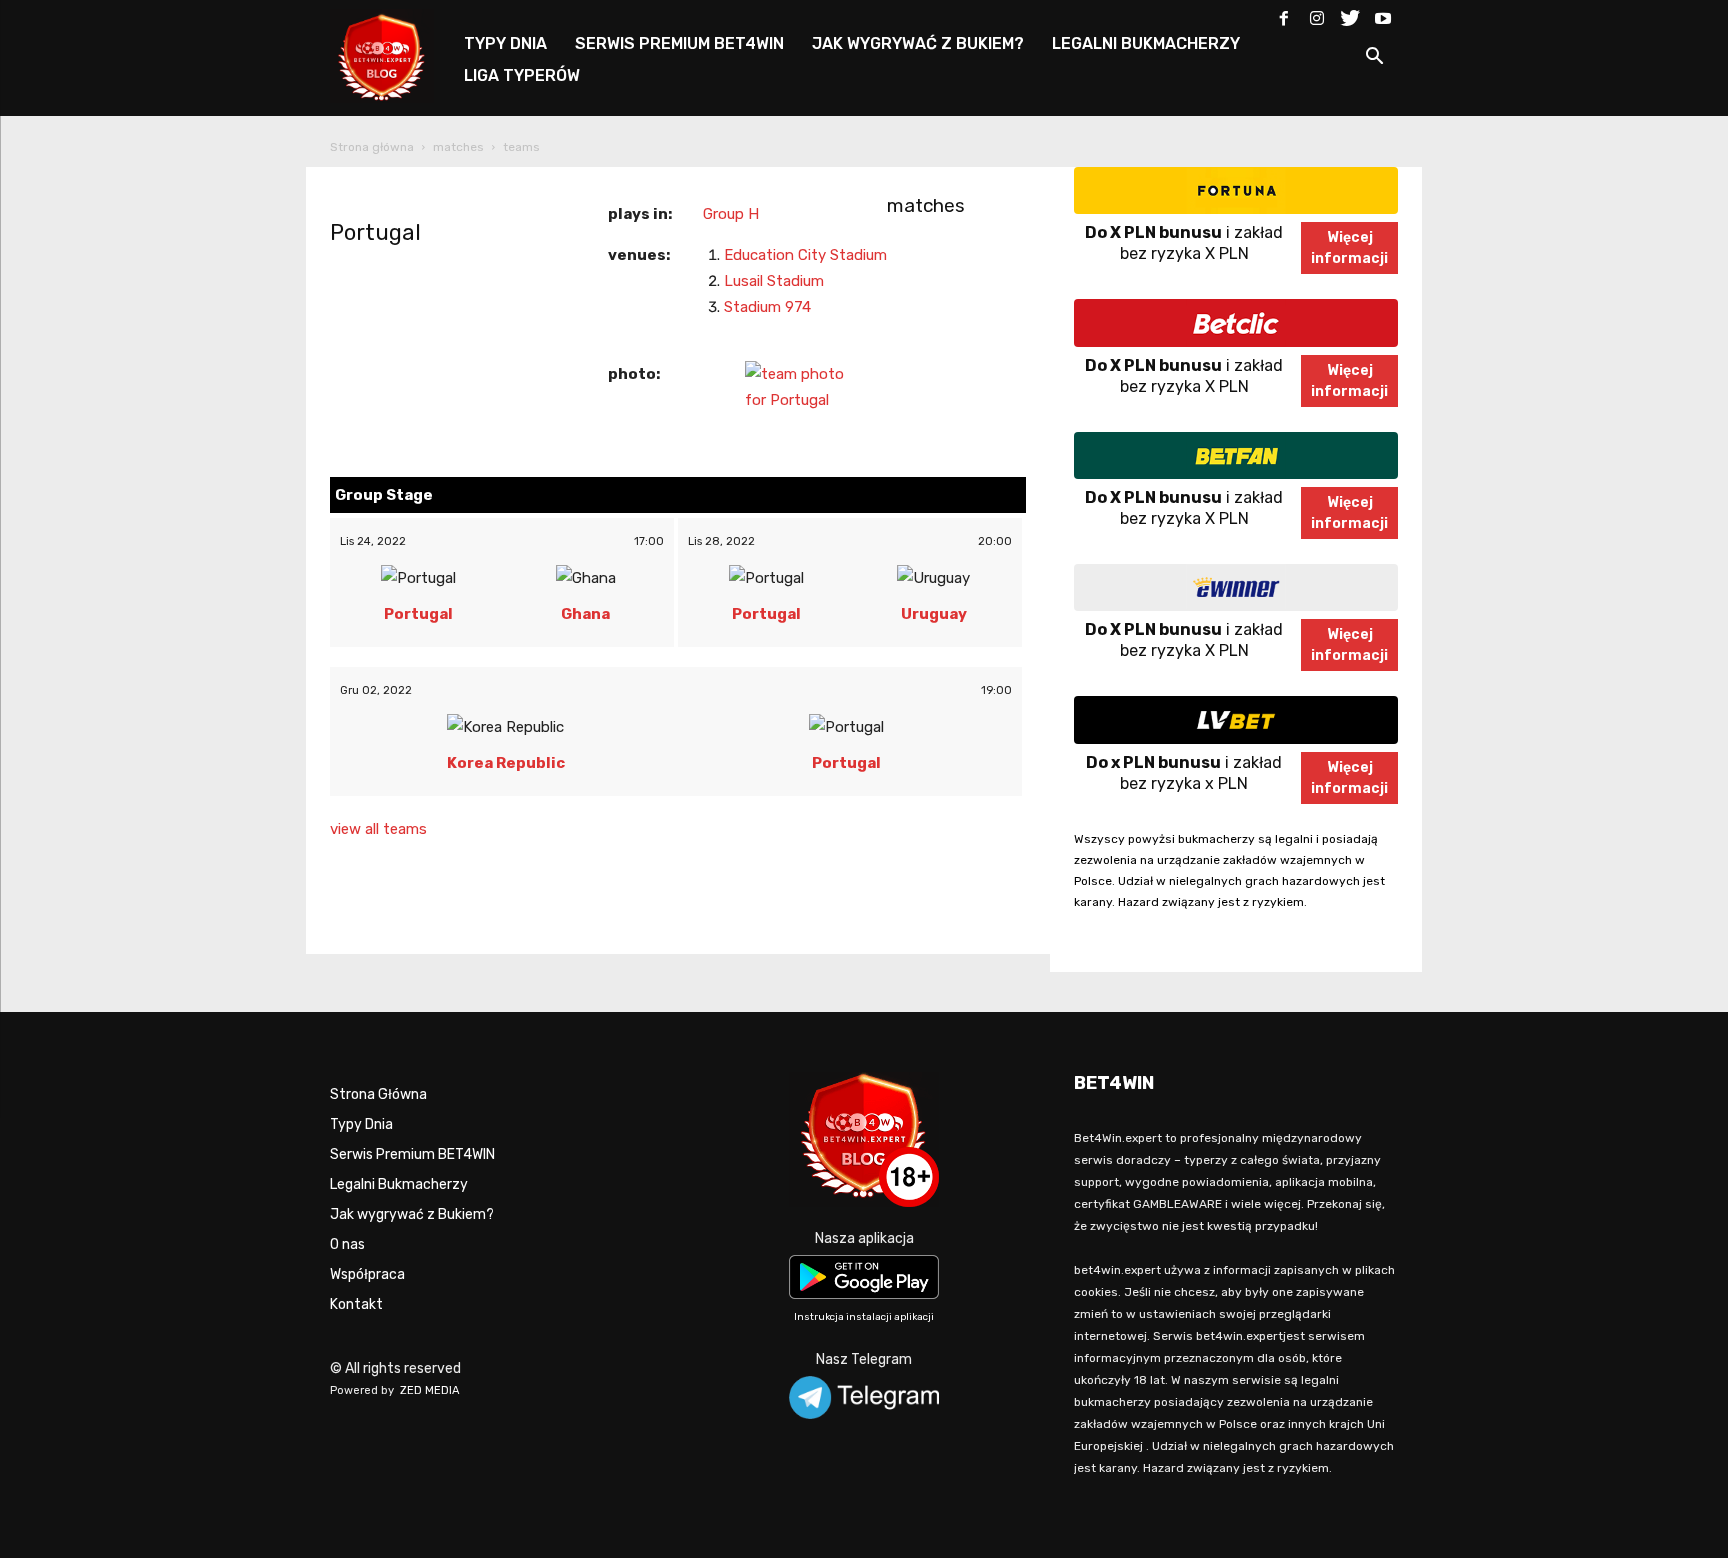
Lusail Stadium (774, 281)
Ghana (585, 614)
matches (458, 147)
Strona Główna (378, 1094)
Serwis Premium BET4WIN (412, 1154)
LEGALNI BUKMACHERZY (1146, 43)
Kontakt (356, 1304)
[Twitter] (1350, 14)
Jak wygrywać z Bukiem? (412, 1214)
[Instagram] (1317, 14)
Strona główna (372, 147)
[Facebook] (1284, 14)
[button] (1374, 59)
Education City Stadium (805, 255)
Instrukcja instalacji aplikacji (864, 1317)
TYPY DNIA (505, 43)
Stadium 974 (767, 307)
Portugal (375, 232)
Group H (731, 214)
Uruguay (934, 614)
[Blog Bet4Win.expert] (392, 54)
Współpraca (367, 1274)
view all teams (378, 829)
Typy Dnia (361, 1124)
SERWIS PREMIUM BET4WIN (679, 43)
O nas (347, 1244)
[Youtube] (1383, 14)
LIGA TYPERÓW (522, 75)
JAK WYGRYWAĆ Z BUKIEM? (918, 43)
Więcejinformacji (1349, 248)
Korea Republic (506, 763)
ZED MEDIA (430, 1390)
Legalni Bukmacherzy (399, 1184)
